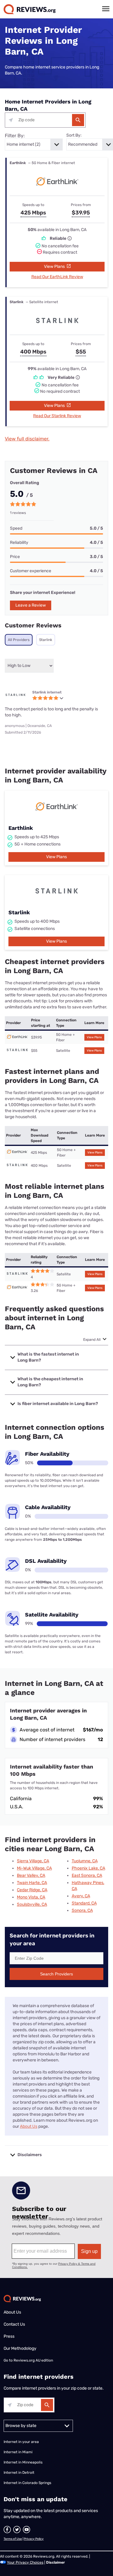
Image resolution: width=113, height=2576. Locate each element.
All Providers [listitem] (19, 640)
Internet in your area (21, 2442)
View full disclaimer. (27, 439)
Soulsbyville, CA (32, 1904)
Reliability (19, 542)
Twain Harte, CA (32, 1883)
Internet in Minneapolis (24, 2462)
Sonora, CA (82, 1910)
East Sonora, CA (87, 1875)
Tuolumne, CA (85, 1861)
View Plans (55, 266)
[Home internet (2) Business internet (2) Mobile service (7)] (34, 144)
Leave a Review (31, 605)
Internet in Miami (18, 2452)
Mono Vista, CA (31, 1897)
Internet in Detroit (19, 2473)
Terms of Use (13, 2539)
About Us (29, 2126)
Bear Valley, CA (31, 1875)
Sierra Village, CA (33, 1861)
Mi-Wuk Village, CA (34, 1868)
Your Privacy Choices (25, 2562)
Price (15, 557)
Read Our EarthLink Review (57, 277)
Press (9, 2336)
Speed (16, 528)
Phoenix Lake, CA (88, 1868)
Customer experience (31, 571)
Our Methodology (20, 2348)
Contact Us (14, 2324)
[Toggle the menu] (106, 9)
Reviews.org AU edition (33, 2360)
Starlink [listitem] (46, 640)
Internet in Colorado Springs (27, 2483)
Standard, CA (84, 1903)
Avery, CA (81, 1896)
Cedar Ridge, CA (32, 1890)
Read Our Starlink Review (57, 416)
